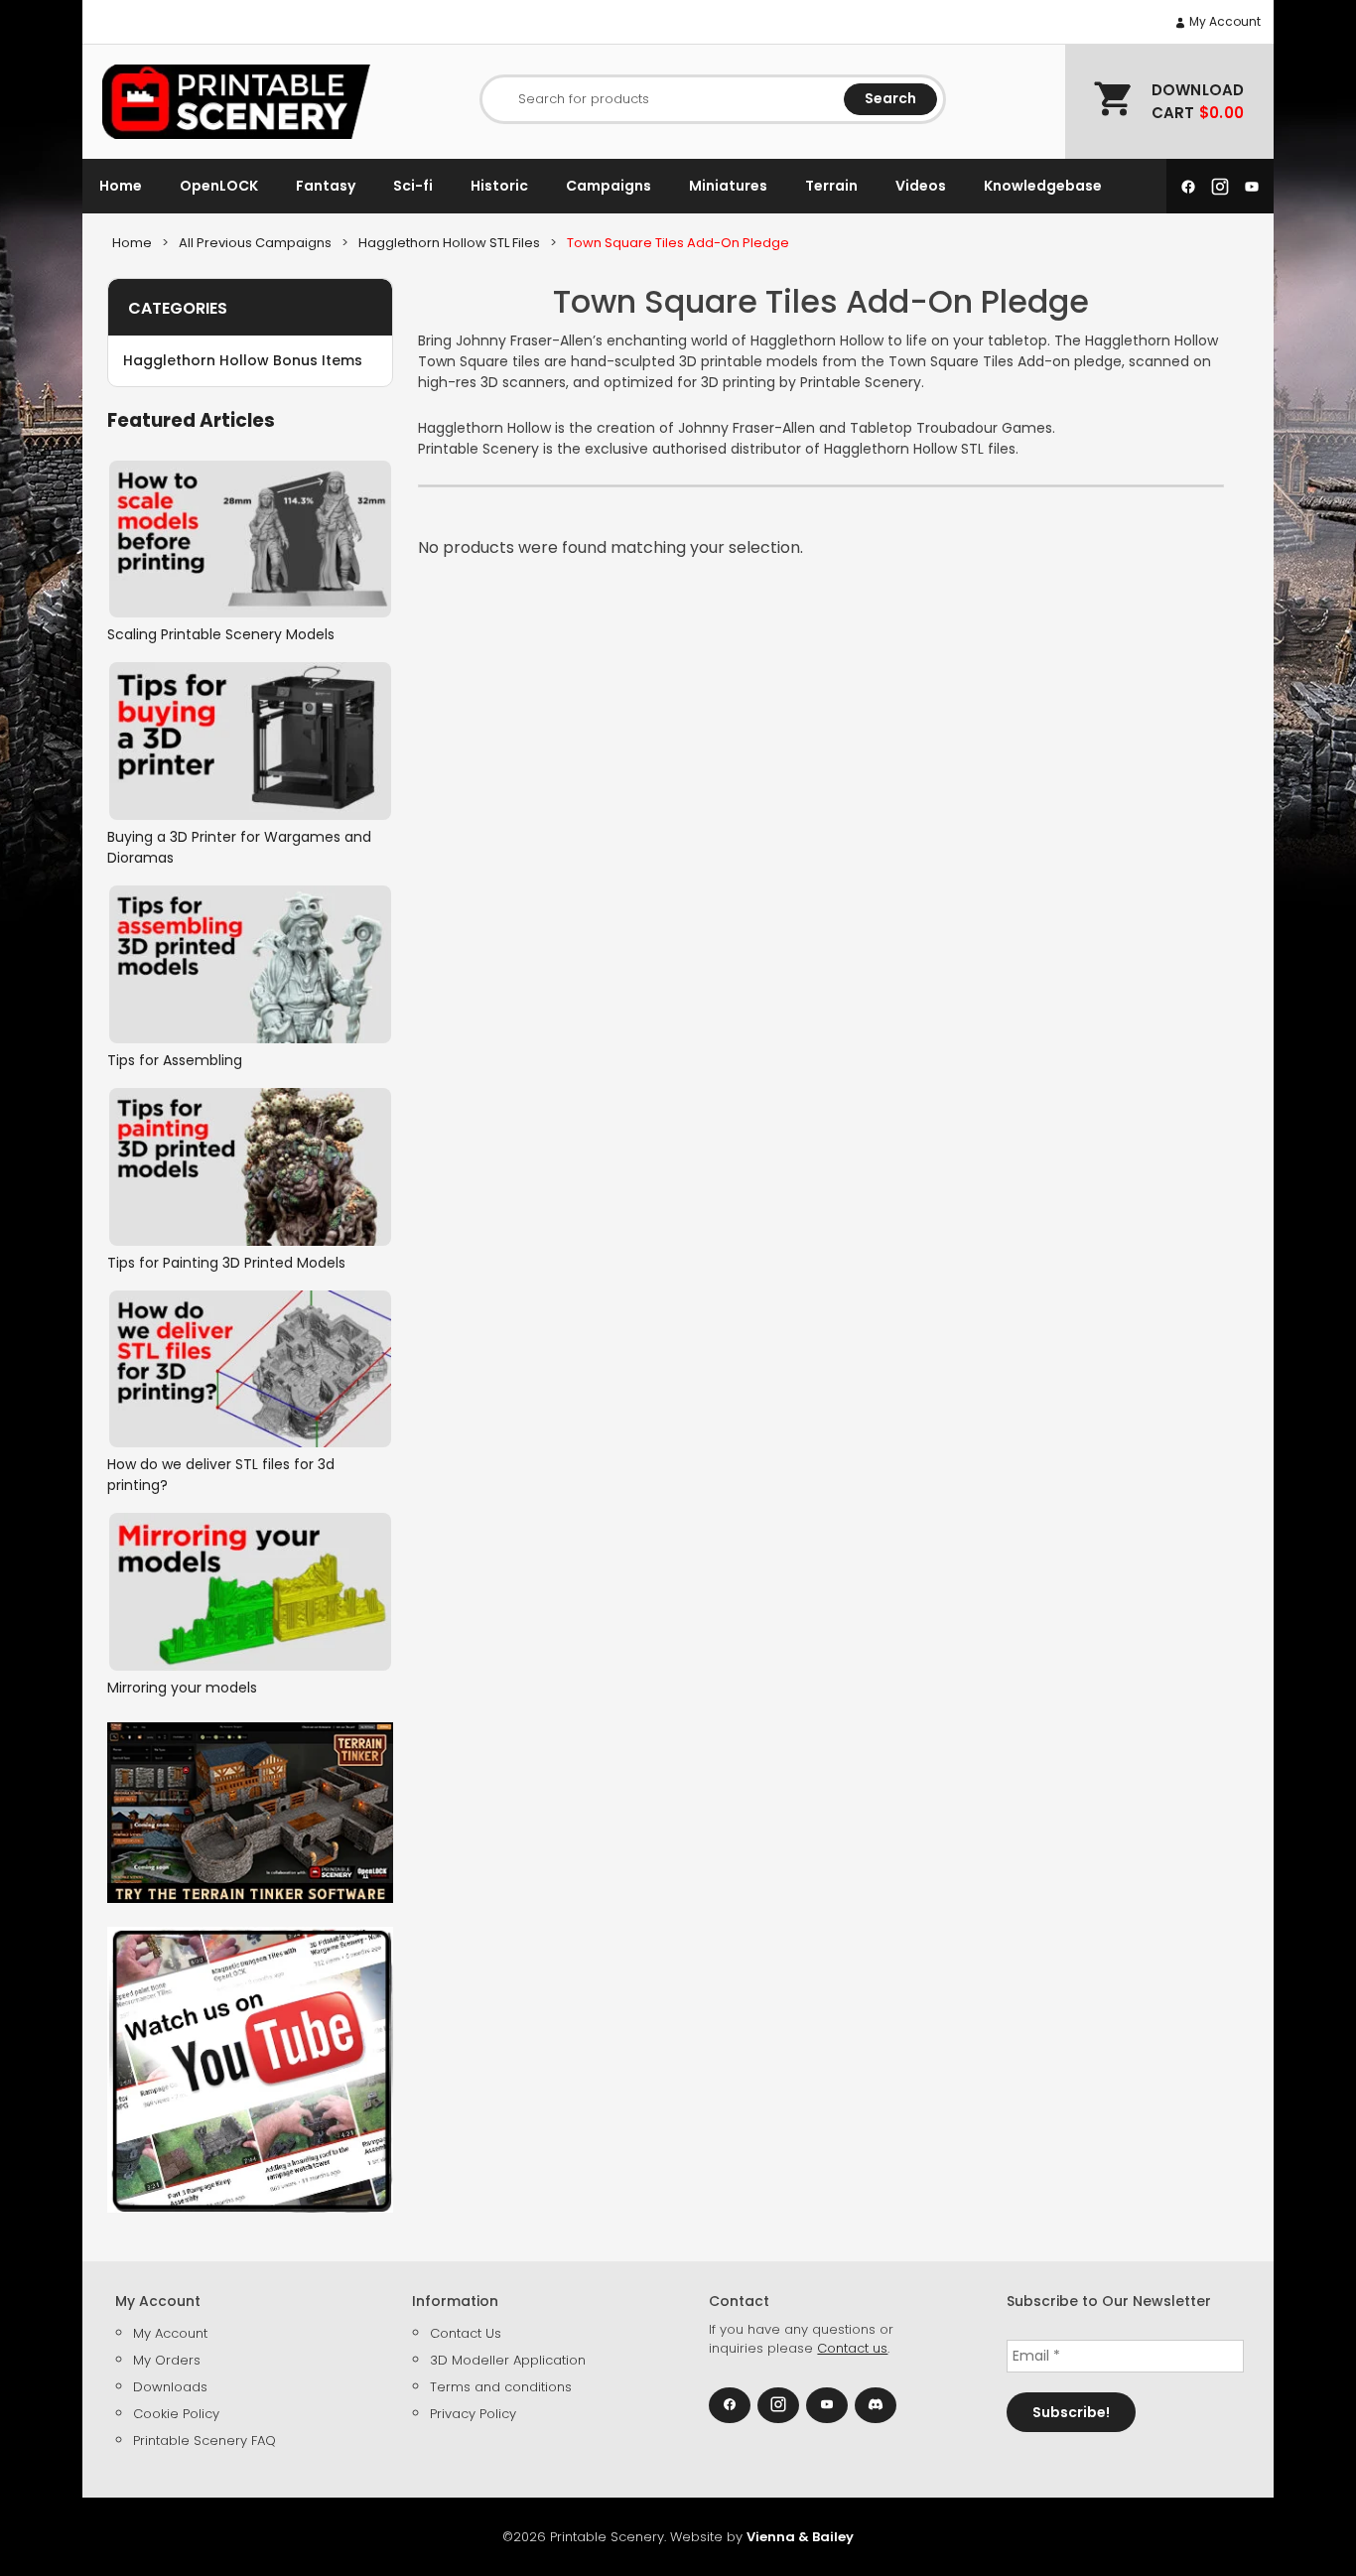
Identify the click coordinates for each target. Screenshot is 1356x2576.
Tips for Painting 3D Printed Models (226, 1263)
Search (890, 98)
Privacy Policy (473, 2414)
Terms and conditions (501, 2387)
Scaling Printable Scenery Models (221, 634)
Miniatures (728, 186)
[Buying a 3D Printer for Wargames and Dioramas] (250, 741)
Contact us (852, 2348)
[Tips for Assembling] (250, 964)
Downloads (170, 2387)
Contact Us (466, 2333)
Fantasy (326, 186)
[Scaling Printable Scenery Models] (250, 540)
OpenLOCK (219, 186)
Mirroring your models (182, 1688)
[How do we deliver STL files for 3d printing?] (250, 1369)
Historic (499, 186)
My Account (1223, 21)
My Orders (167, 2360)
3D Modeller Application (508, 2360)
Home (121, 186)
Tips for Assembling (175, 1060)
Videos (921, 186)
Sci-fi (413, 186)
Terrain (831, 186)
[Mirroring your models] (250, 1592)
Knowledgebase (1043, 186)
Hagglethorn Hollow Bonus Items (243, 360)
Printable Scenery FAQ (204, 2440)
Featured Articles (191, 420)
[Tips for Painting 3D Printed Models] (250, 1167)
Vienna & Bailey (800, 2537)
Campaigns (609, 186)
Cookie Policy (176, 2414)
